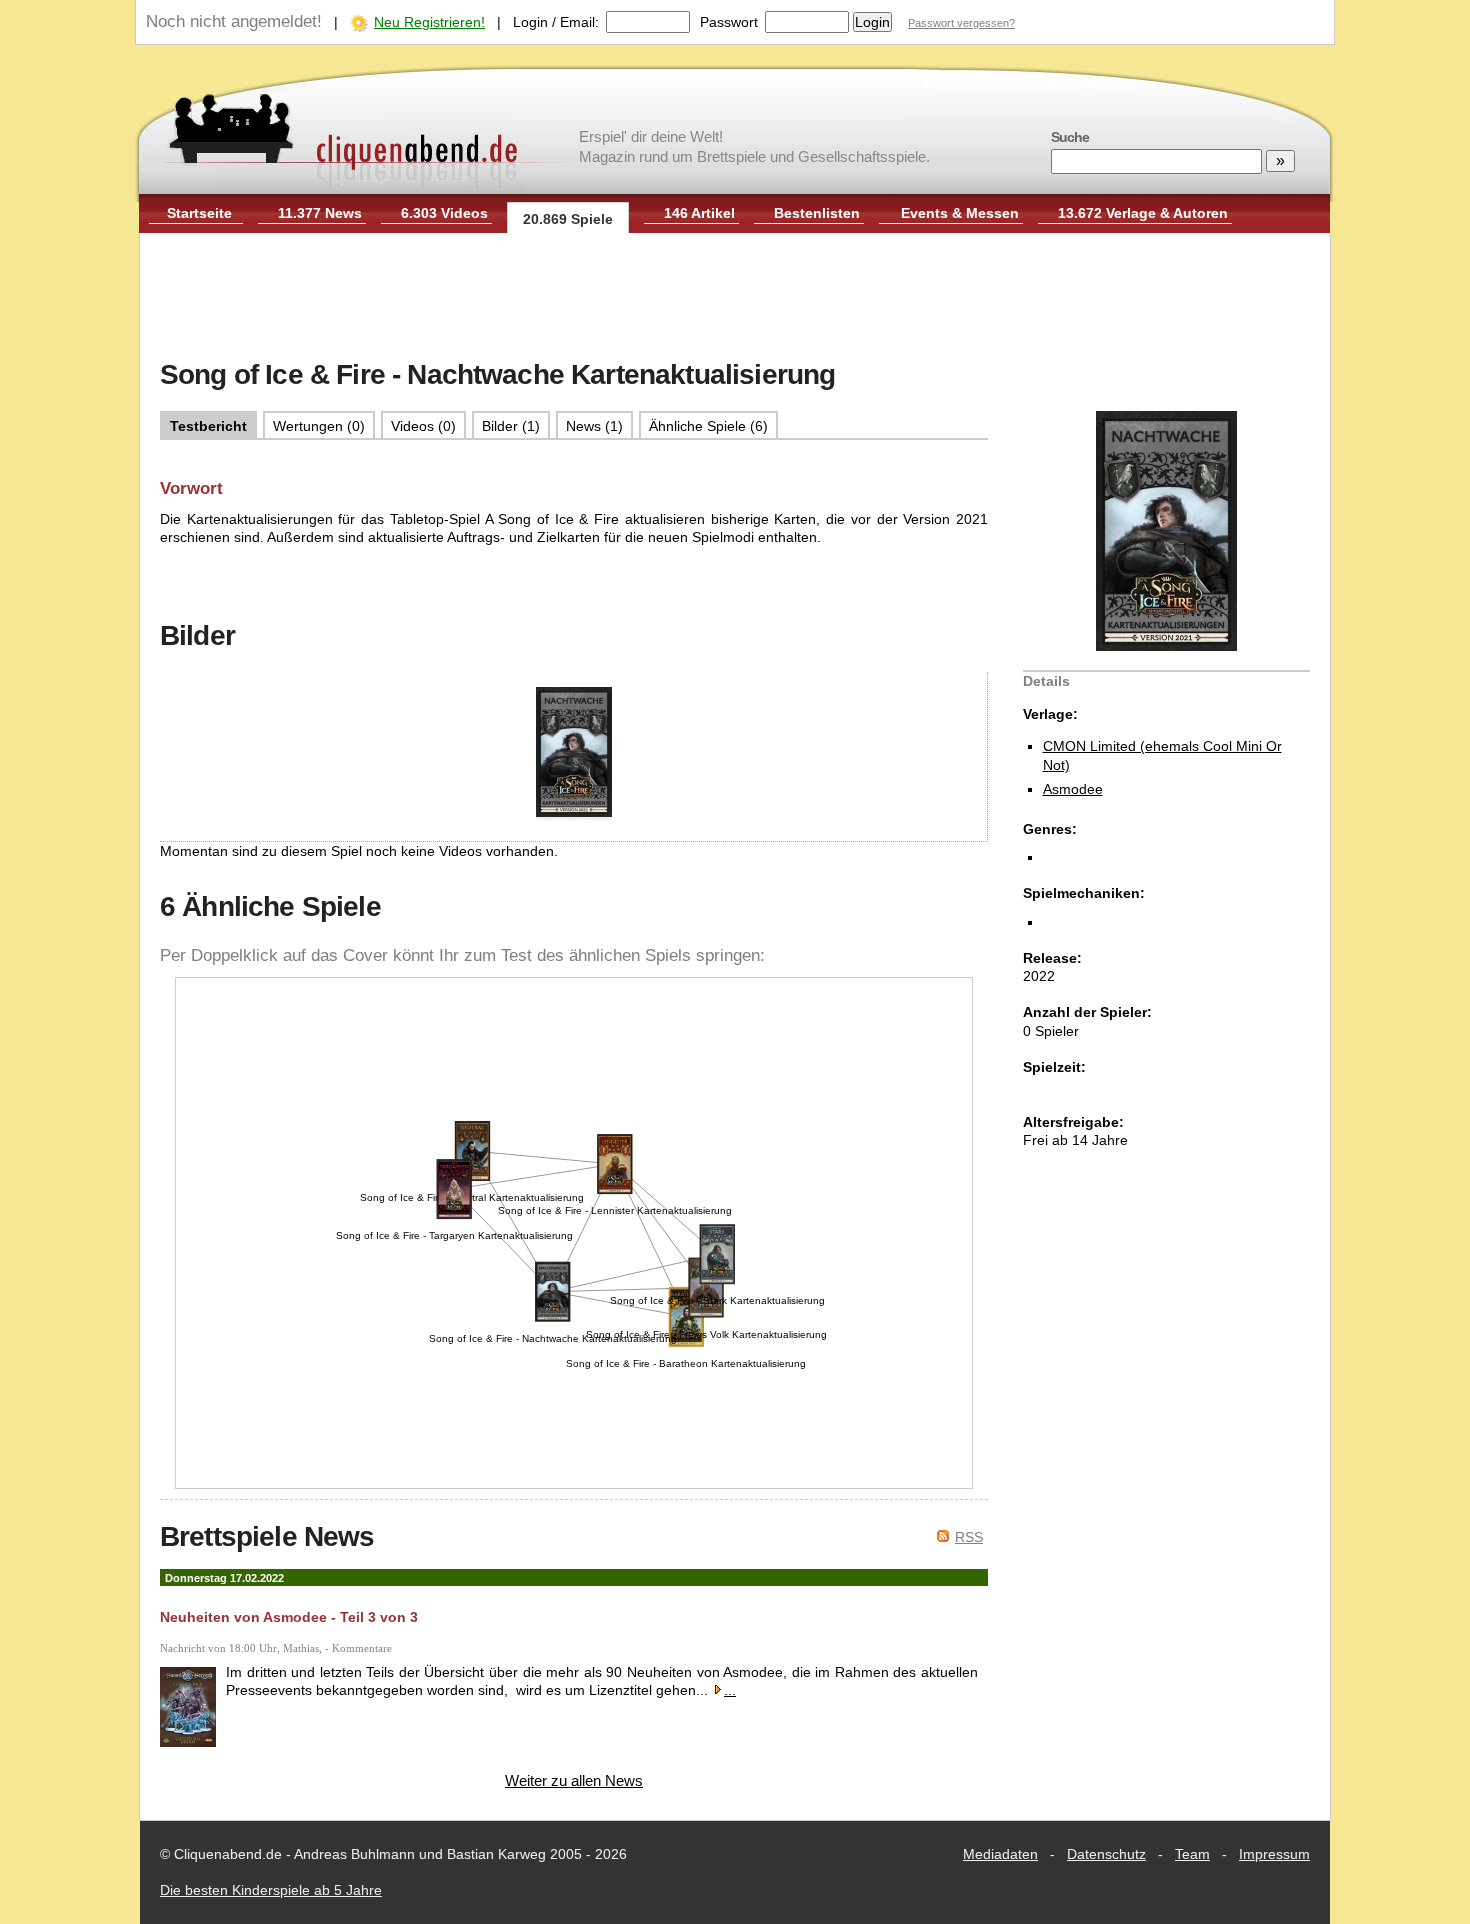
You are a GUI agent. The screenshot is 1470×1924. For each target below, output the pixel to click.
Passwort (729, 22)
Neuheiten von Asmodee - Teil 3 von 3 (289, 1617)
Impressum (1274, 1854)
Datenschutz (1106, 1854)
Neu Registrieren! (429, 22)
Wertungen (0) (319, 426)
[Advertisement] (735, 298)
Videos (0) (423, 426)
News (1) (594, 426)
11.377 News (320, 213)
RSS (969, 1537)
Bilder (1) (511, 426)
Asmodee (1073, 789)
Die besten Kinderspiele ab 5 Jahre (271, 1890)
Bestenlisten (817, 213)
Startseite (199, 213)
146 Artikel (699, 213)
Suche (1070, 137)
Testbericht (208, 426)
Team (1192, 1854)
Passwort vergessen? (961, 23)
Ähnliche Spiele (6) (708, 426)
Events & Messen (960, 213)
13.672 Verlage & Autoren (1143, 213)
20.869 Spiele (568, 219)
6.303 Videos (444, 213)
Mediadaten (1000, 1854)
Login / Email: (556, 22)
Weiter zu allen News (574, 1780)
